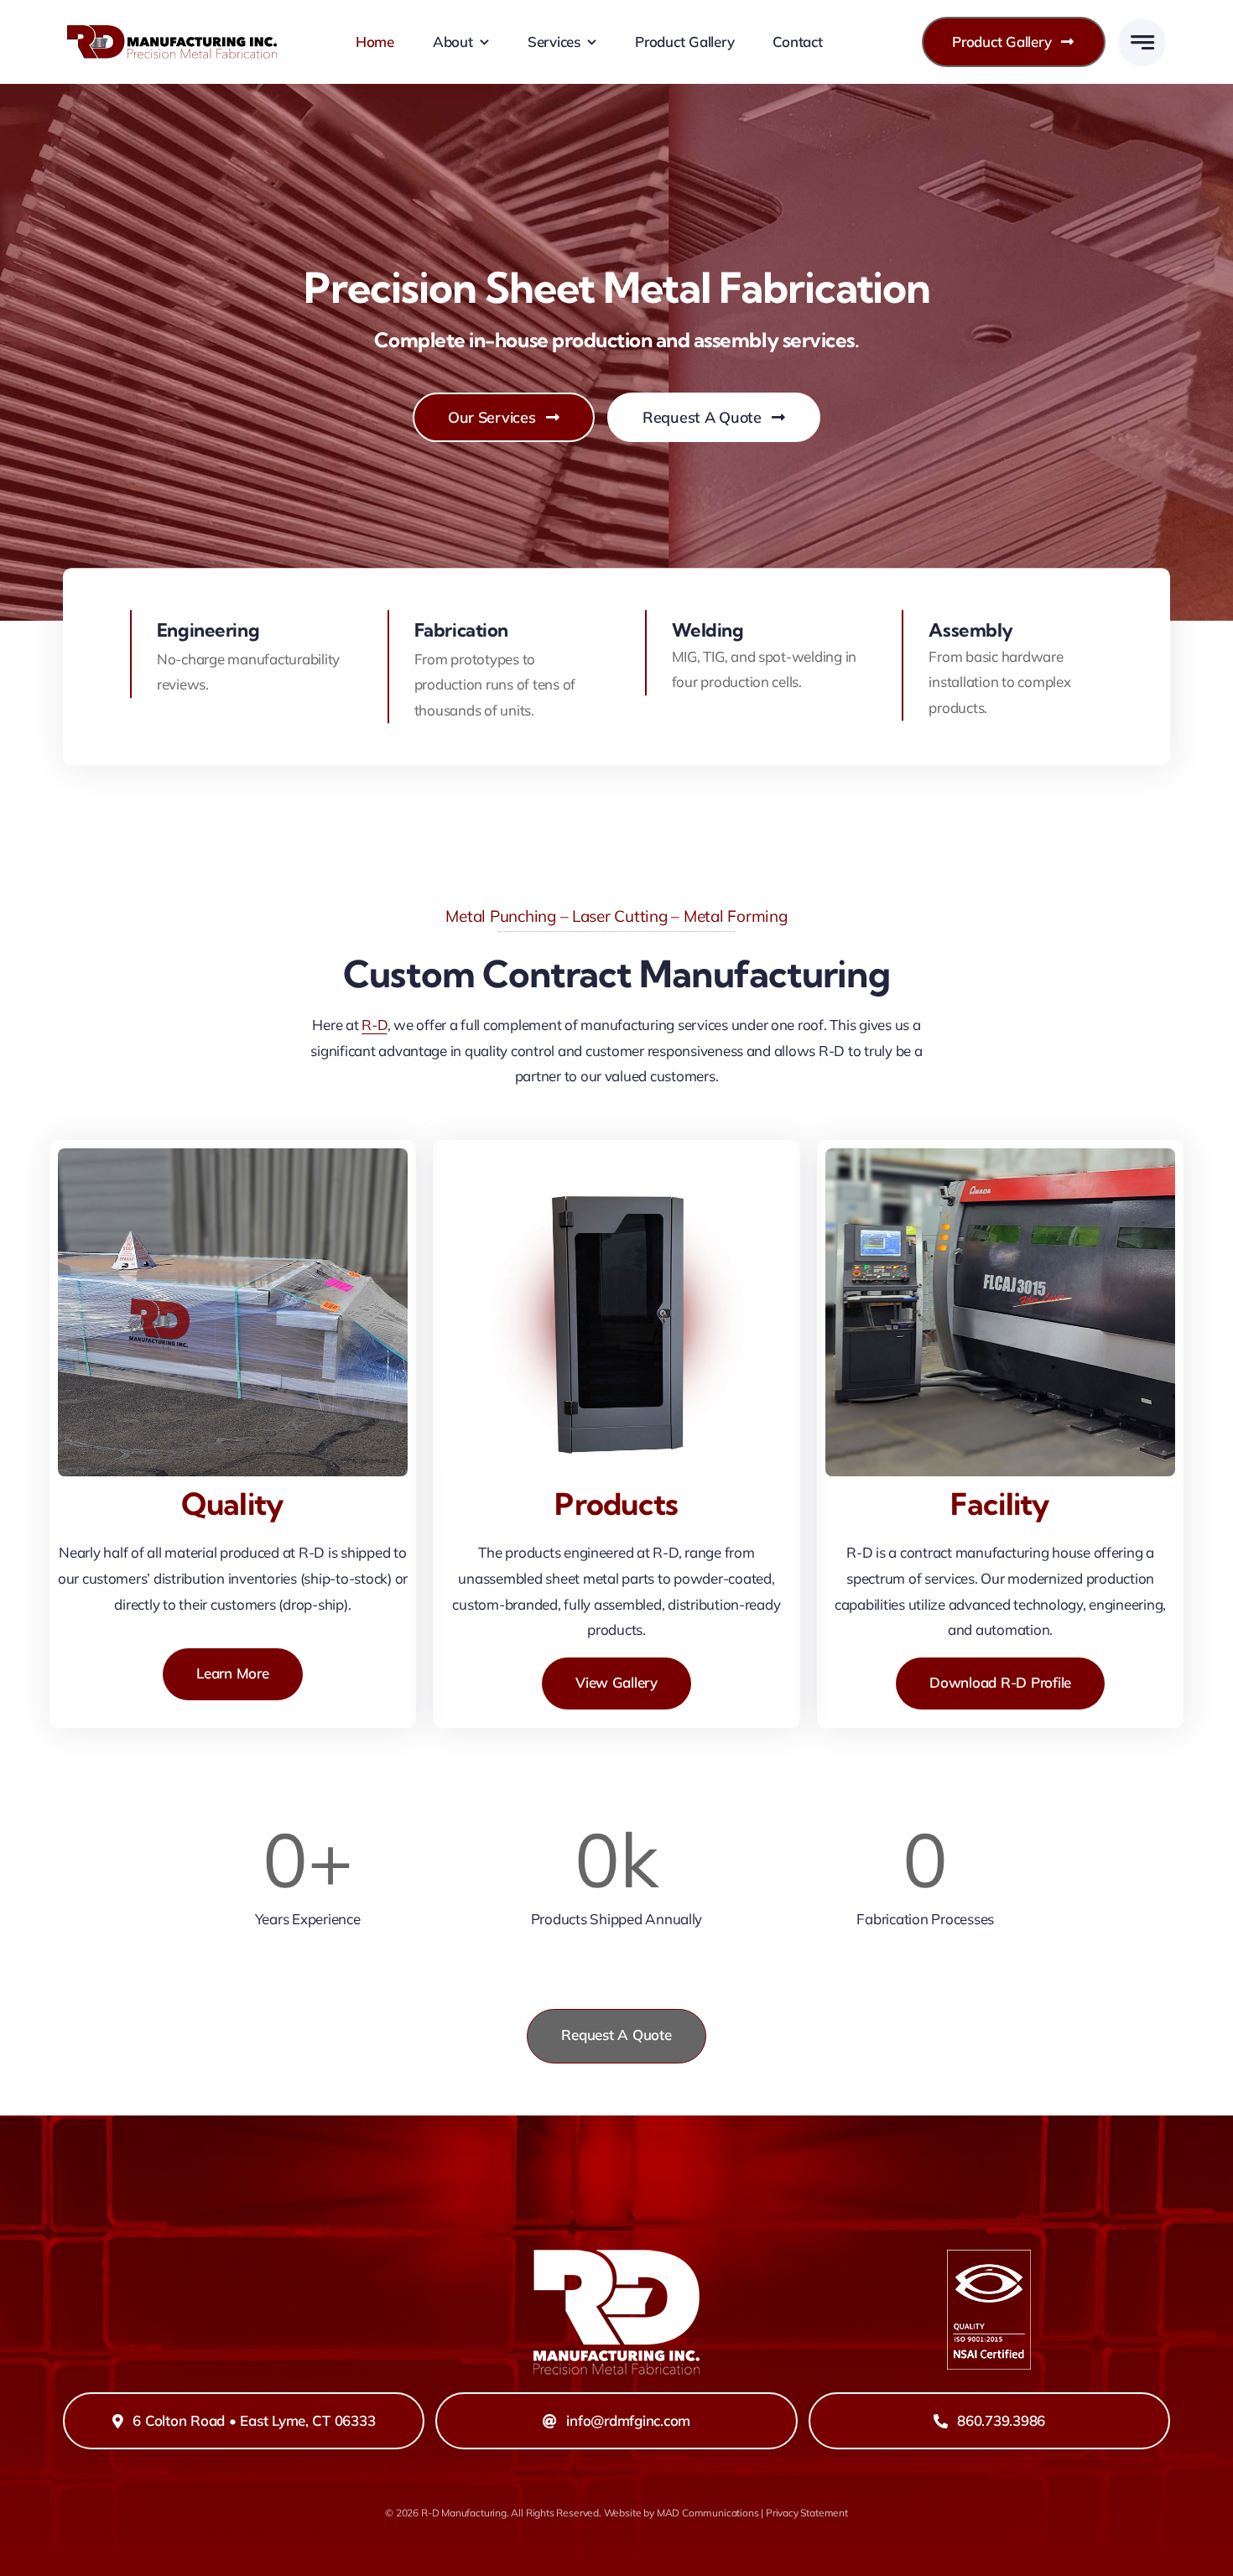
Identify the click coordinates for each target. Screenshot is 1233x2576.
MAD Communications (708, 2513)
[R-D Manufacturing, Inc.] (172, 32)
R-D (374, 1025)
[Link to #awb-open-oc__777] (1142, 42)
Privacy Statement (807, 2513)
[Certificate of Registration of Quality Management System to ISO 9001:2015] (989, 2257)
